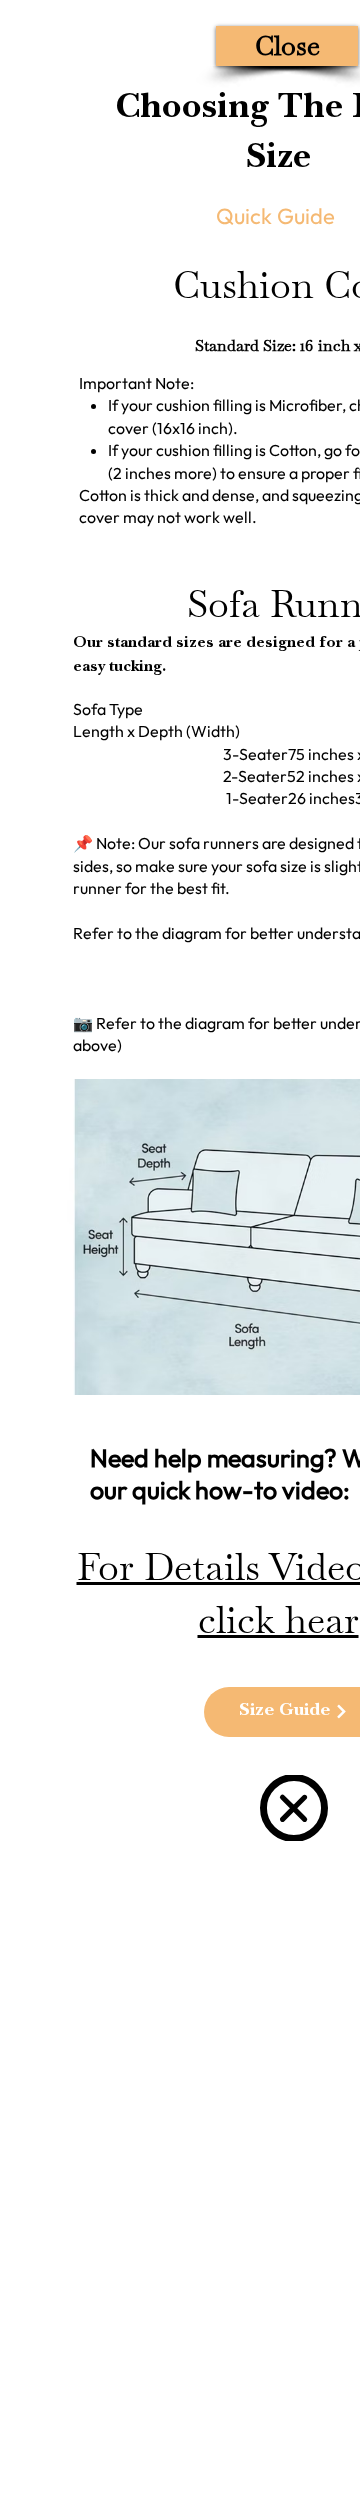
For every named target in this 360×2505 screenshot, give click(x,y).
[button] (287, 46)
